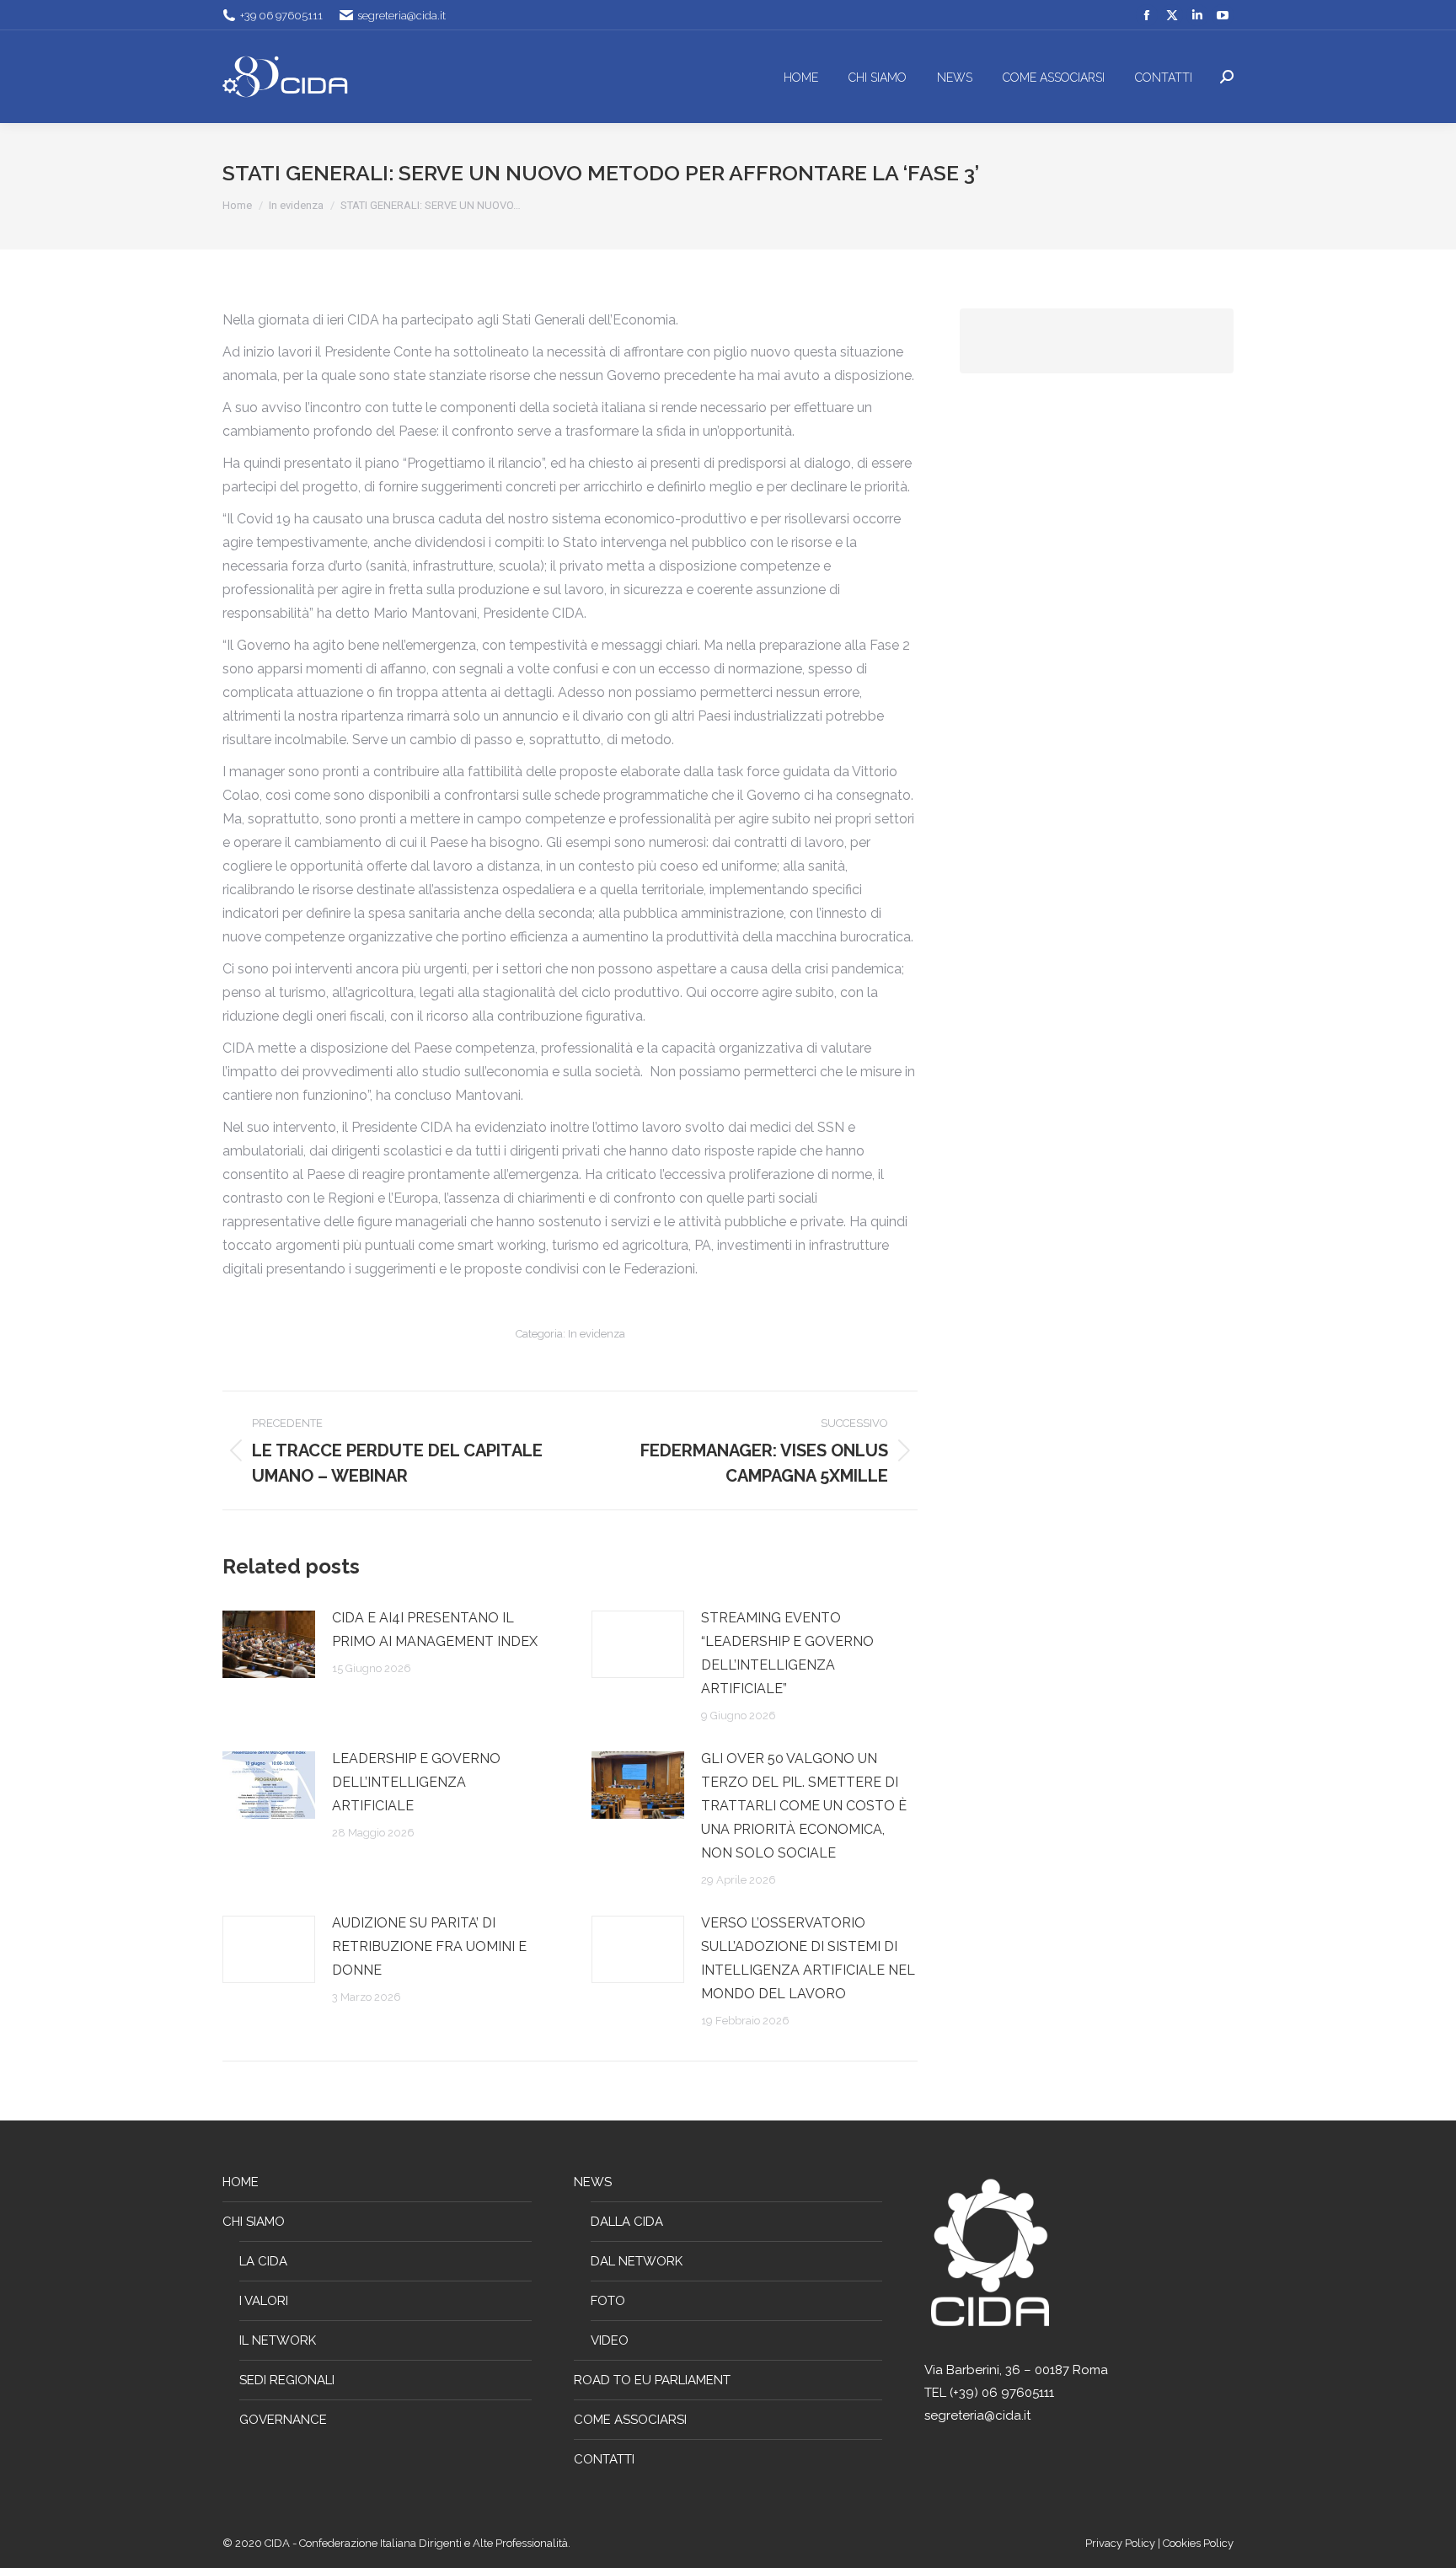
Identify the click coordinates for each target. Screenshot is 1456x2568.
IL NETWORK (278, 2340)
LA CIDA (263, 2261)
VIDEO (610, 2340)
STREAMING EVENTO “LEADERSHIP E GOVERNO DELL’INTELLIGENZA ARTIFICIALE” (787, 1653)
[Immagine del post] (269, 1644)
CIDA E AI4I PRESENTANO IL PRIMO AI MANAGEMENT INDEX (435, 1630)
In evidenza (597, 1334)
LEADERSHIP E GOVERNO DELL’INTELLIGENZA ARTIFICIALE (416, 1782)
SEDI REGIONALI (287, 2380)
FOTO (608, 2301)
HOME (241, 2182)
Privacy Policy (1121, 2543)
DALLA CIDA (627, 2222)
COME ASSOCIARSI (630, 2420)
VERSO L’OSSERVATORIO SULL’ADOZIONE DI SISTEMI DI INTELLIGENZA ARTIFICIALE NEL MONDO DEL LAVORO (808, 1958)
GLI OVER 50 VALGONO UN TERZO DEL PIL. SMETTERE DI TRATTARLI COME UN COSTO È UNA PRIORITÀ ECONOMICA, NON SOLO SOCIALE (804, 1806)
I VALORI (264, 2301)
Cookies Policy (1198, 2543)
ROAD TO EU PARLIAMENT (652, 2380)
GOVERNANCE (283, 2420)
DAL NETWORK (637, 2261)
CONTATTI (604, 2459)
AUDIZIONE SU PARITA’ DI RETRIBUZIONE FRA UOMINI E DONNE (429, 1946)
